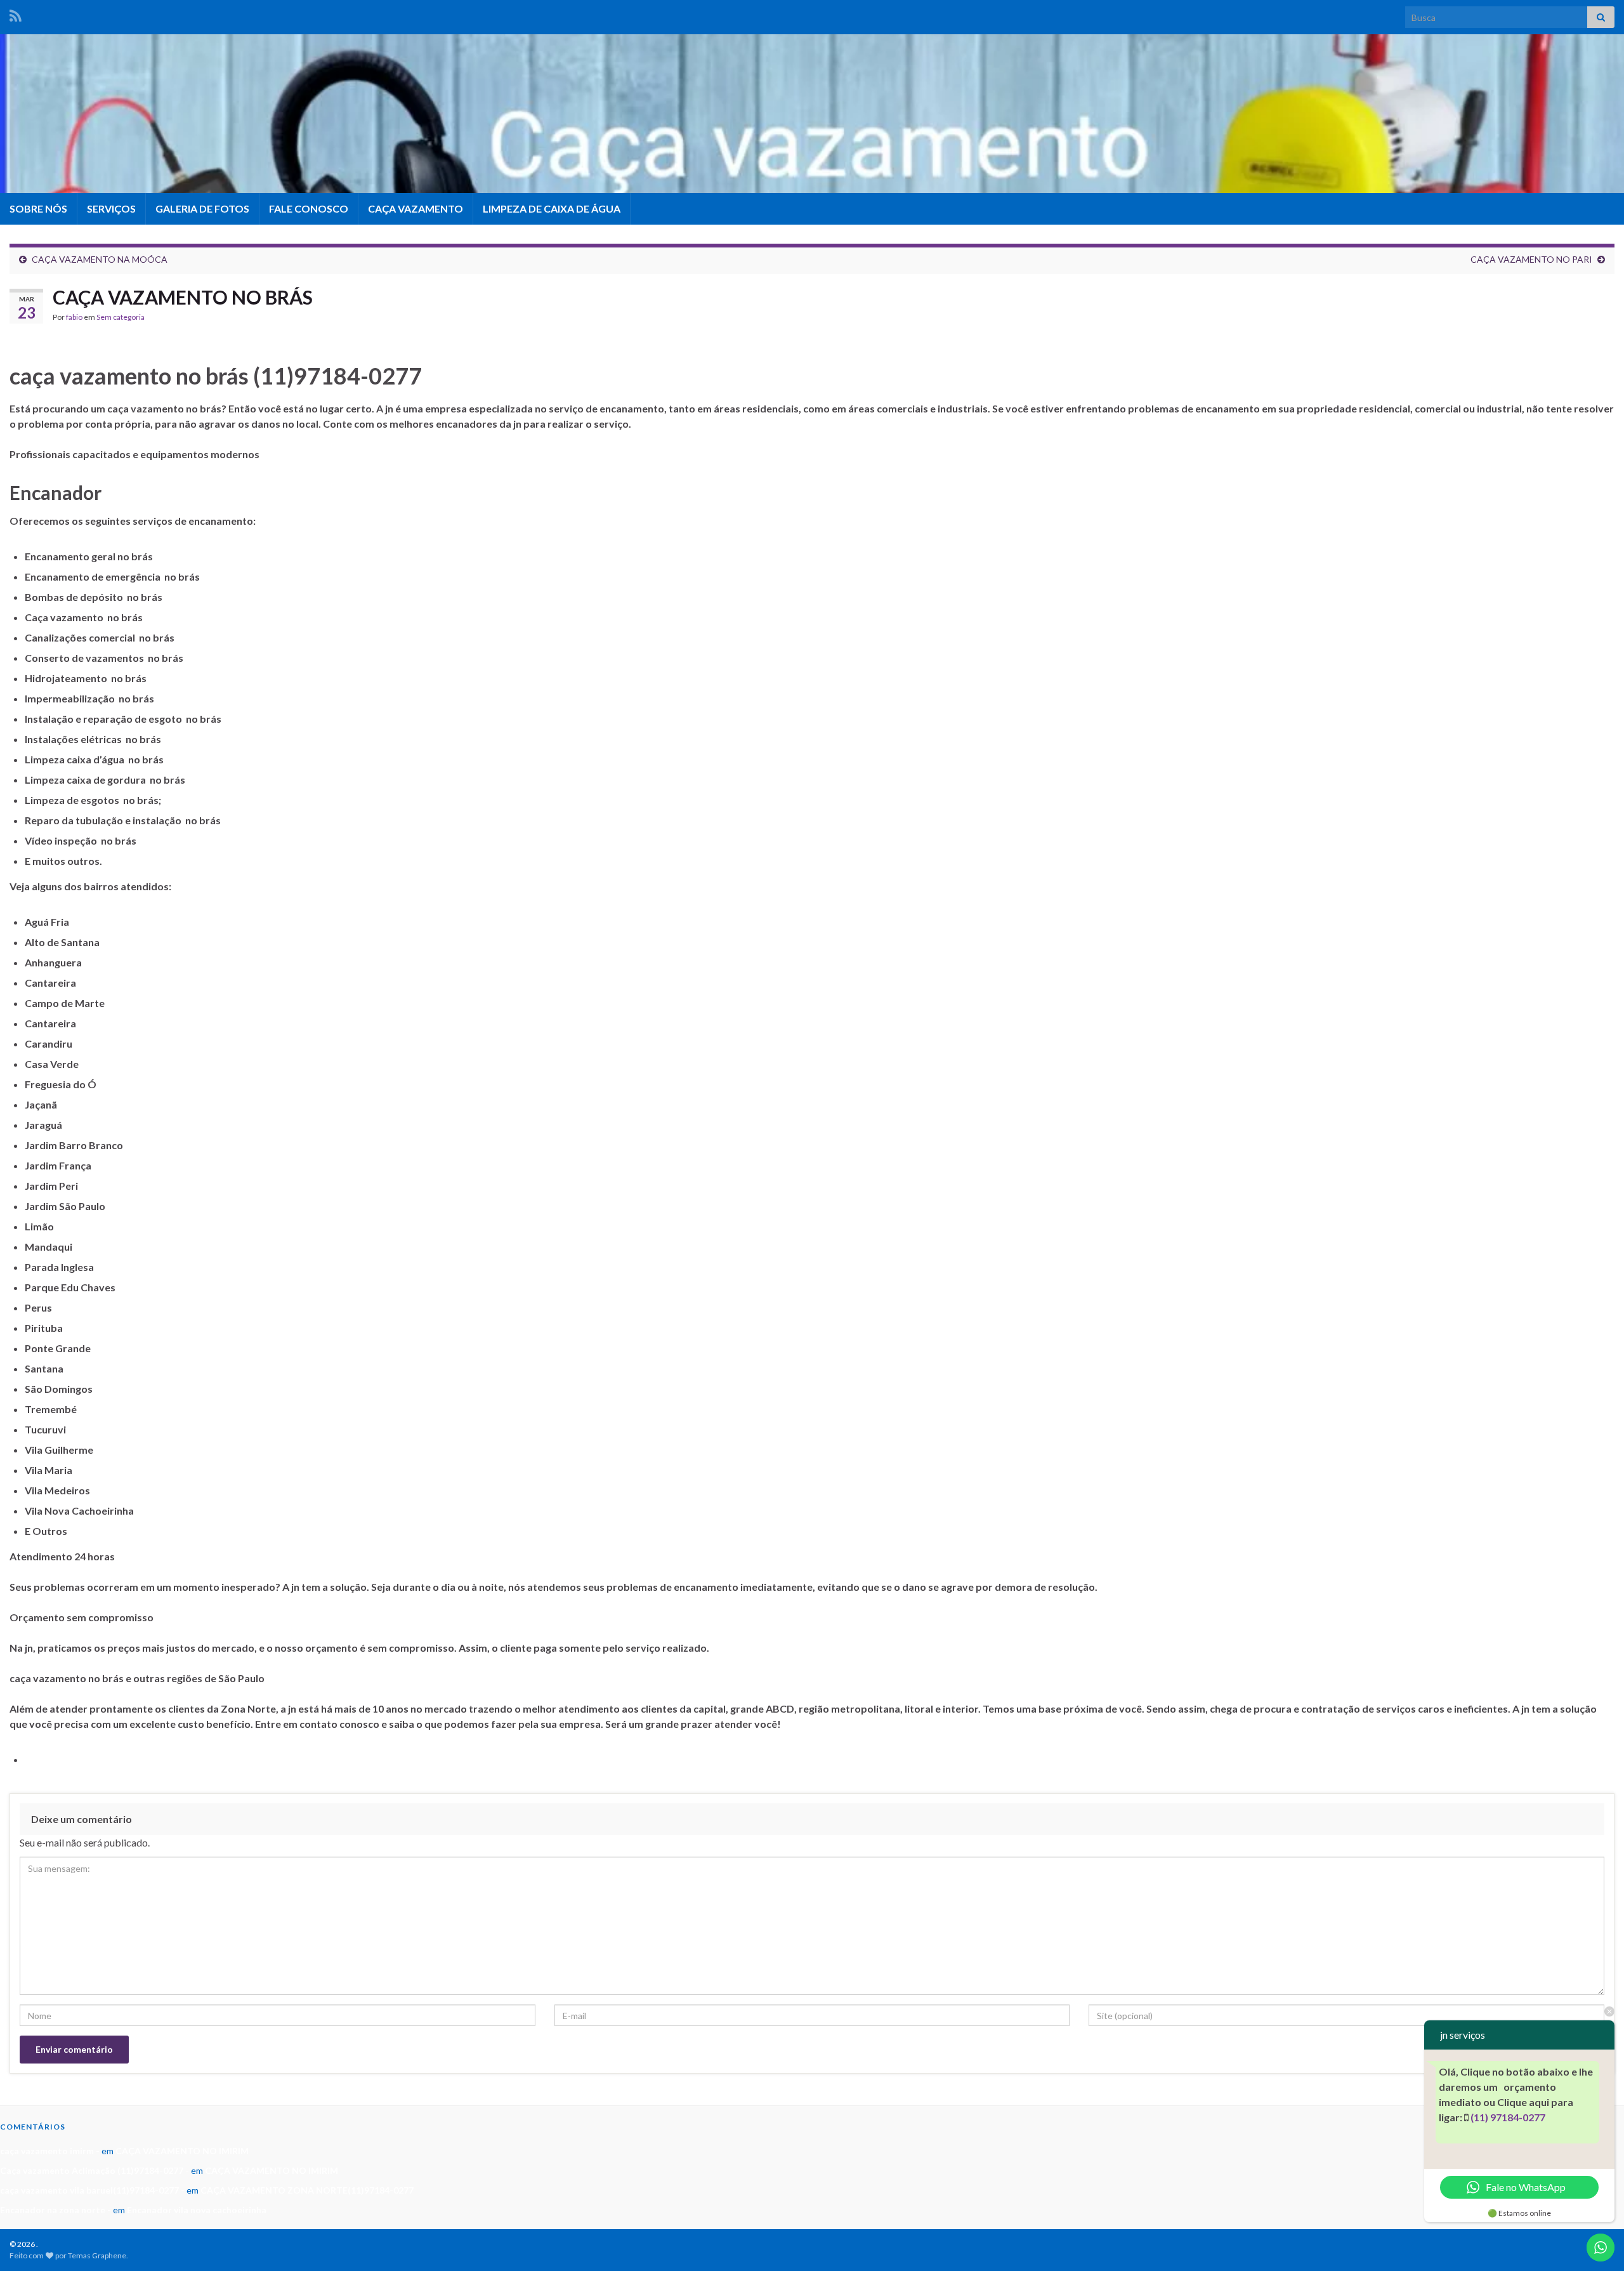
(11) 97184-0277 (1508, 2117)
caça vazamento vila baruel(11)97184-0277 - (92, 2190)
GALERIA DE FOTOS (202, 208)
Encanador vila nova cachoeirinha (197, 2210)
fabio (74, 317)
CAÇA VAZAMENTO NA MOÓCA (100, 259)
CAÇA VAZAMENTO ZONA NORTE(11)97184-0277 (307, 2190)
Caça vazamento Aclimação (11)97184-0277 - (95, 2170)
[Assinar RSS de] (16, 14)
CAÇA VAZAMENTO (416, 208)
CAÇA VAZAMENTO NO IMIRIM (182, 2151)
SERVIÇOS (111, 208)
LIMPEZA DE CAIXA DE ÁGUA (552, 208)
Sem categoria (121, 317)
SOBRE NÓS (38, 208)
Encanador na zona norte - (56, 2210)
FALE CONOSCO (309, 208)
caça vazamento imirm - (50, 2151)
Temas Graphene (97, 2255)
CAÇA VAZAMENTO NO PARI (1531, 259)
